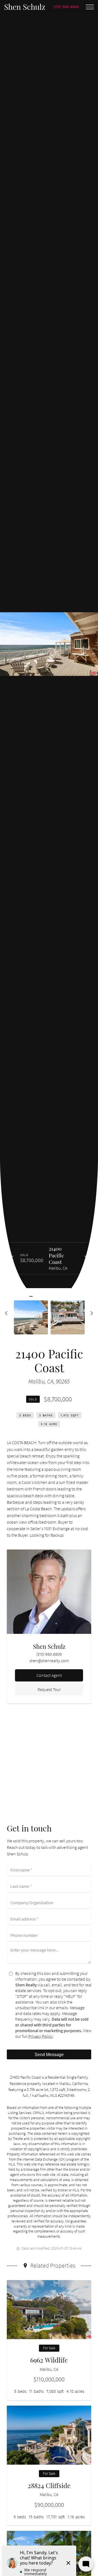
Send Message (49, 2054)
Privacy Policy (41, 2036)
